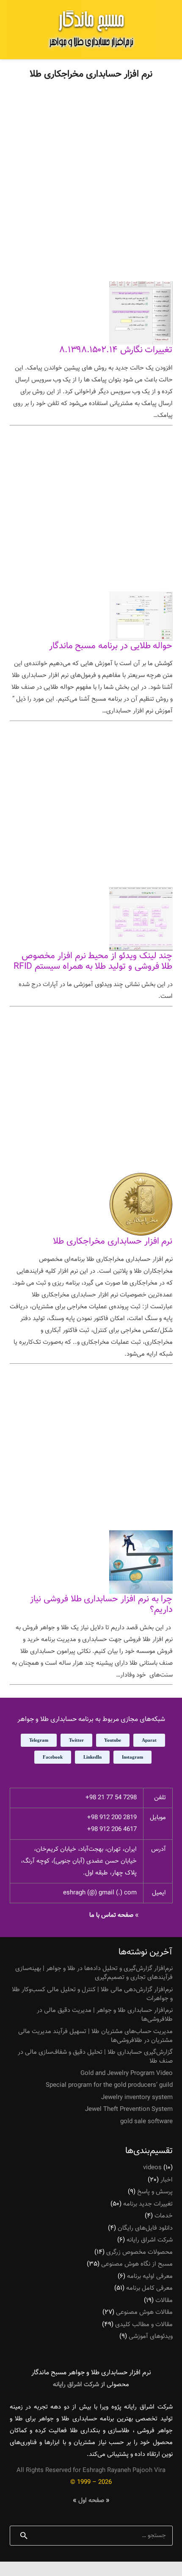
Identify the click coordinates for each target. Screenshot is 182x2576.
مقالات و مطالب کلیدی (144, 2325)
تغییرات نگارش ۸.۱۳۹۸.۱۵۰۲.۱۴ (116, 350)
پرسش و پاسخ (155, 2192)
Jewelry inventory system (137, 2098)
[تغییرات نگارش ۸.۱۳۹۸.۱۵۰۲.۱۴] (141, 287)
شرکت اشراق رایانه (150, 2240)
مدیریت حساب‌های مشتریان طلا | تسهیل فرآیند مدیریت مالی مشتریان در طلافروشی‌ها (95, 2036)
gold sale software (146, 2122)
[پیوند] (91, 30)
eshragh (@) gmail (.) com (100, 1893)
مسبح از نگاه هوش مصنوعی (137, 2264)
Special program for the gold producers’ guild (109, 2085)
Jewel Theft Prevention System (129, 2109)
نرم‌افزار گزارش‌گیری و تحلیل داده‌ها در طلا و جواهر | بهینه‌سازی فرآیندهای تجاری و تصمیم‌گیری (94, 1973)
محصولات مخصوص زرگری (139, 2252)
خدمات (164, 2216)
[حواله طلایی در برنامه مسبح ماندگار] (141, 597)
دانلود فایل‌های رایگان (145, 2228)
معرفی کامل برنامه (149, 2288)
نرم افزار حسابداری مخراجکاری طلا (113, 1241)
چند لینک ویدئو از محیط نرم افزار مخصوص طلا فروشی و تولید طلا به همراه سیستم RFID (93, 961)
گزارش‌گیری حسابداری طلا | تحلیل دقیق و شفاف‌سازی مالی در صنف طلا (95, 2057)
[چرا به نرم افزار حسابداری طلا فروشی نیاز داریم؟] (141, 1536)
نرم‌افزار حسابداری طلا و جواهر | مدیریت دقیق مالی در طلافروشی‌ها (105, 2015)
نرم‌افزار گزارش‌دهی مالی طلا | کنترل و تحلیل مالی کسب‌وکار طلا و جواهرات (92, 1994)
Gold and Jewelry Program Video (127, 2073)
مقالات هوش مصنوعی (144, 2312)
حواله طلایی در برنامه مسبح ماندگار (111, 646)
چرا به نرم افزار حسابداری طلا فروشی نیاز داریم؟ (101, 1604)
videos (152, 2168)
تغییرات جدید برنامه (148, 2204)
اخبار (167, 2180)
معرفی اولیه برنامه (150, 2276)
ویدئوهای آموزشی (151, 2336)
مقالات (164, 2301)
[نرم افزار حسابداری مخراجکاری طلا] (141, 1178)
